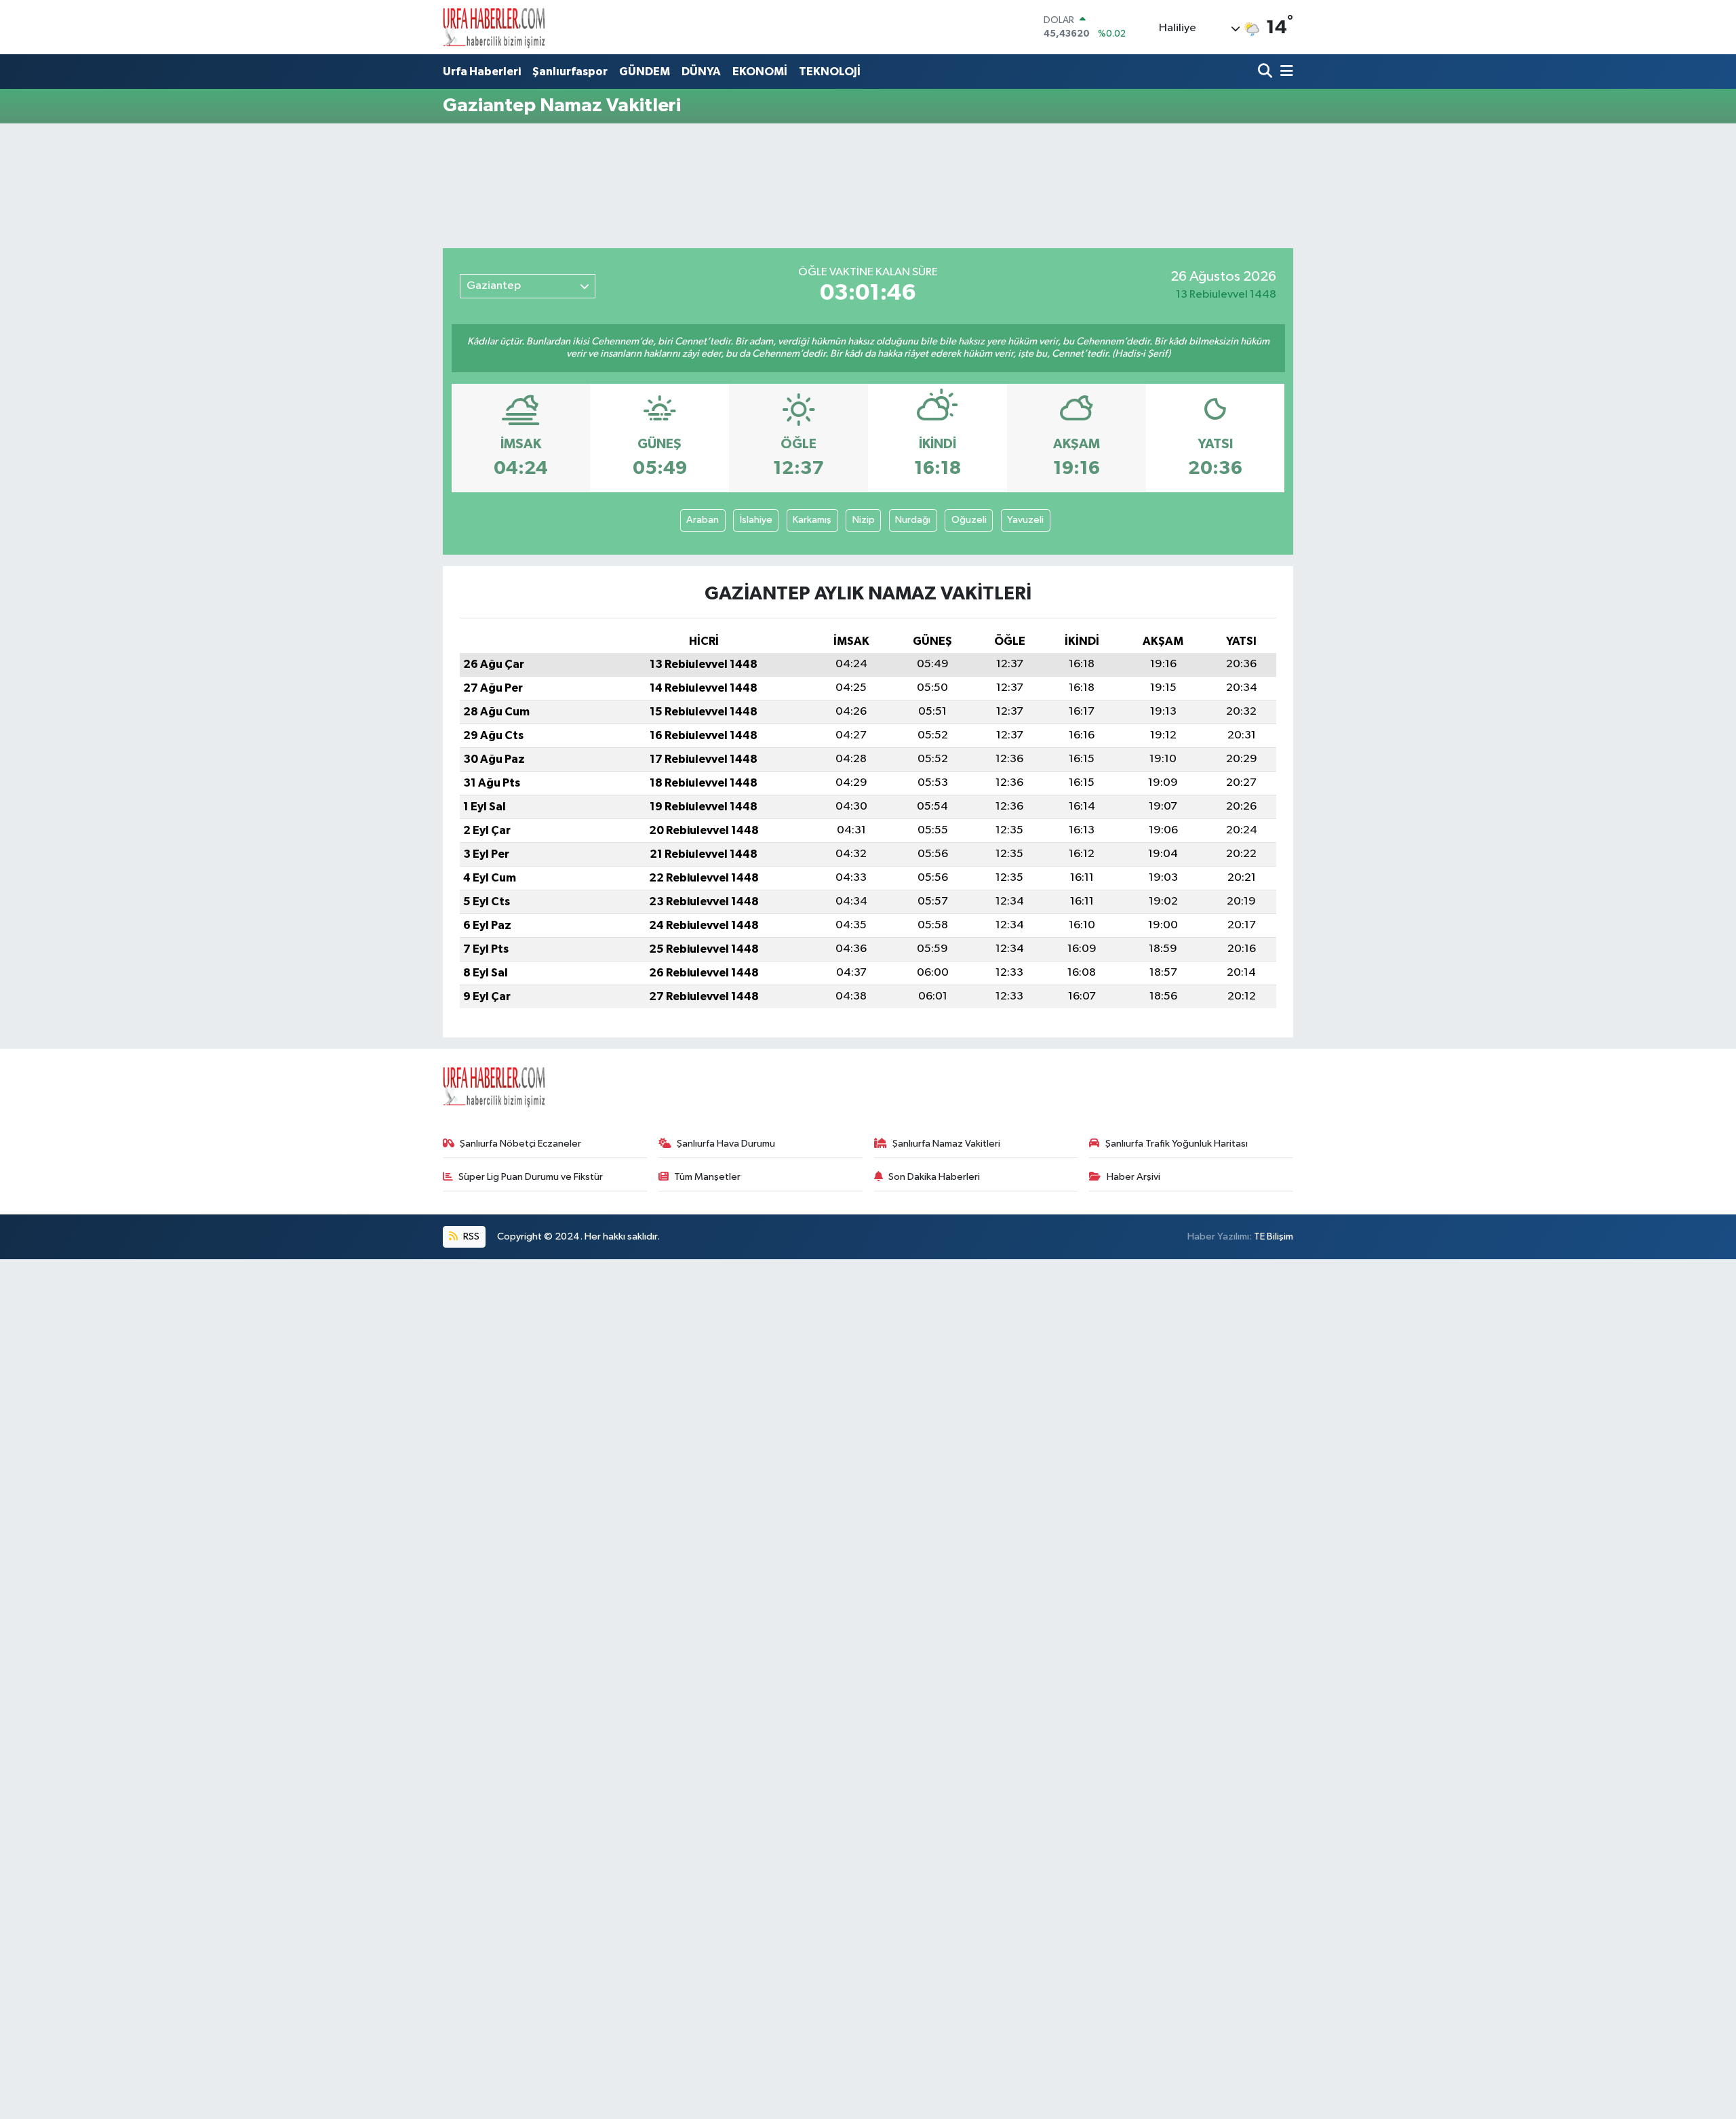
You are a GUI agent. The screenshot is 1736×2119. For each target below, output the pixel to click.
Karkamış (812, 520)
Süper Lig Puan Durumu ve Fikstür (531, 1177)
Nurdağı (913, 520)
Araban (703, 520)
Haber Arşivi (1133, 1177)
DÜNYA (701, 72)
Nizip (864, 520)
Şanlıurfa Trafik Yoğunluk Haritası (1177, 1144)
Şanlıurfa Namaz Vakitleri (946, 1144)
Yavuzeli (1025, 520)
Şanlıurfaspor (570, 72)
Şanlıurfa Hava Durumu (726, 1144)
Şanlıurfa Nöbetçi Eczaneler (520, 1144)
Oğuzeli (969, 520)
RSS (470, 1236)
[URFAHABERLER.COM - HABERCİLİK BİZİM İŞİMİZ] (494, 27)
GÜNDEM (645, 72)
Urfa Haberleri (482, 72)
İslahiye (756, 520)
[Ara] (1266, 72)
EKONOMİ (760, 72)
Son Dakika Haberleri (934, 1177)
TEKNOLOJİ (830, 72)
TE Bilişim (1274, 1236)
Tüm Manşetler (707, 1177)
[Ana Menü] (1284, 72)
